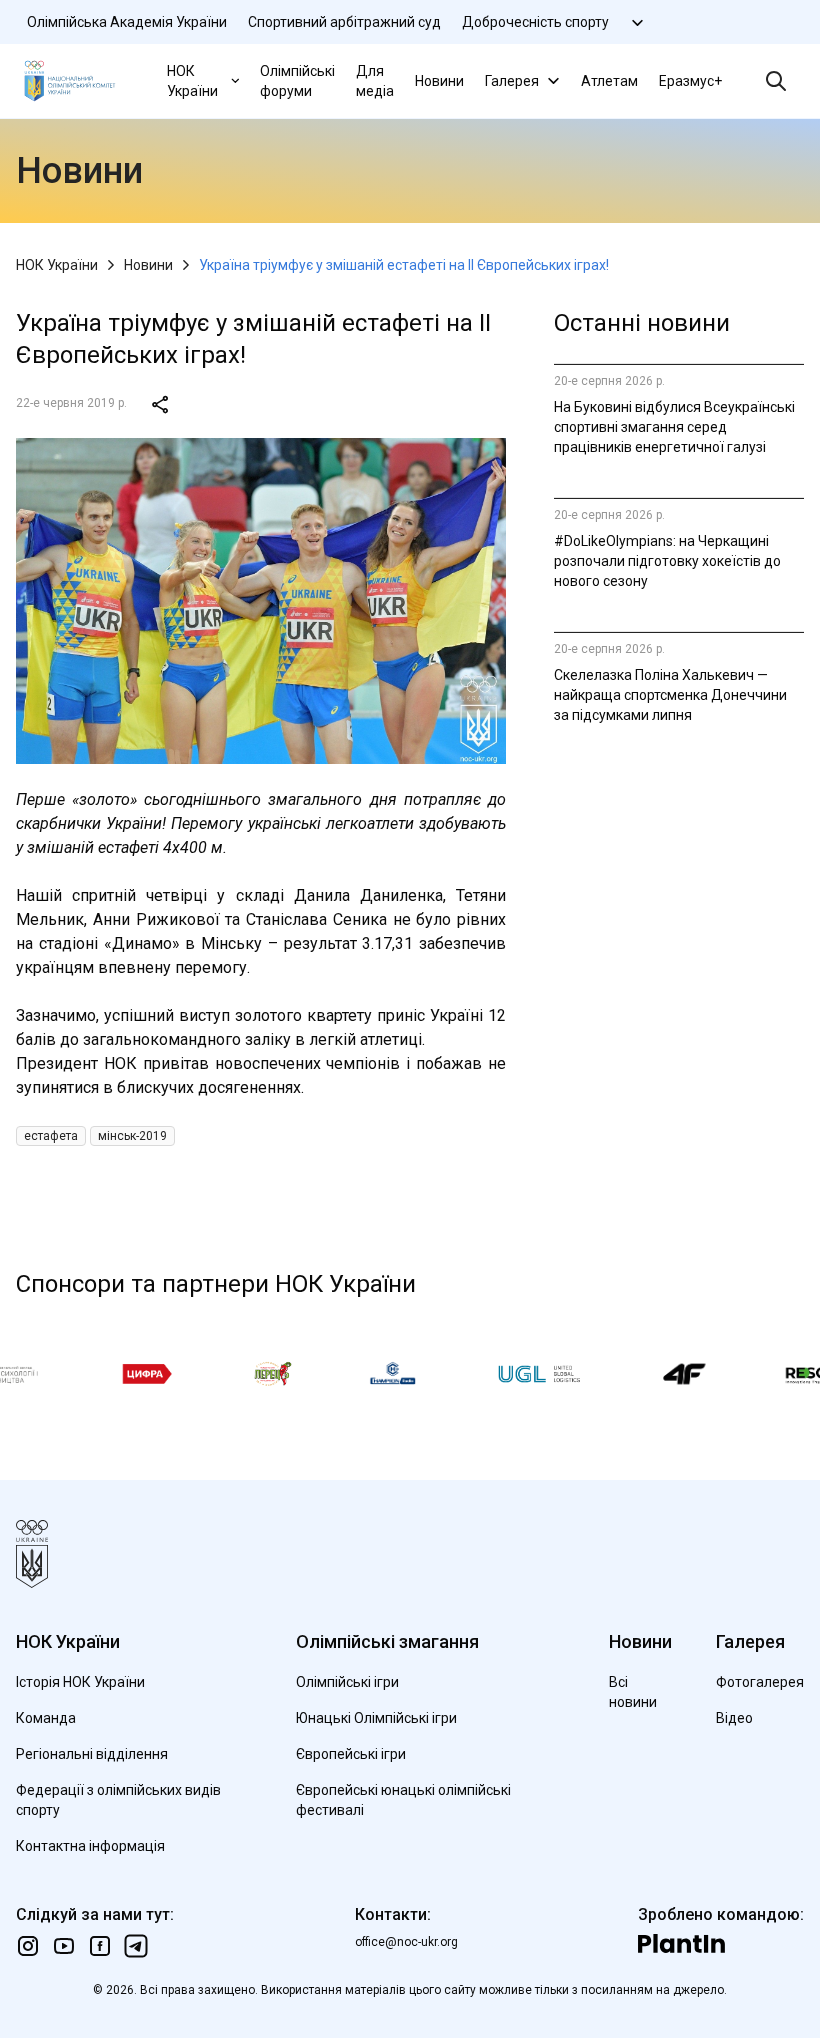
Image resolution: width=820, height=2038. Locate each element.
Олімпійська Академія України (127, 22)
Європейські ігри (351, 1754)
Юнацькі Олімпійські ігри (376, 1718)
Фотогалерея (760, 1682)
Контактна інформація (90, 1846)
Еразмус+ (690, 81)
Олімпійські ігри (347, 1682)
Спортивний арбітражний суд (344, 22)
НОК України (192, 81)
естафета (51, 1136)
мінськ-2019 (132, 1136)
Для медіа (375, 81)
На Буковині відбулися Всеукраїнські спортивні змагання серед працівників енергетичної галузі (674, 427)
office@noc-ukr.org (406, 1942)
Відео (734, 1718)
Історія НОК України (80, 1682)
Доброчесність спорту (535, 22)
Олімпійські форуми (297, 81)
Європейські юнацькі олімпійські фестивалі (403, 1800)
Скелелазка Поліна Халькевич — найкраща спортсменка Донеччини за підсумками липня (670, 695)
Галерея (512, 81)
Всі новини (633, 1692)
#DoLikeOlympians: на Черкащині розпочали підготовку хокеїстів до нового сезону (667, 561)
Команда (46, 1718)
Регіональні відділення (92, 1754)
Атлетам (609, 81)
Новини (439, 81)
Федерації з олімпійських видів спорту (118, 1800)
